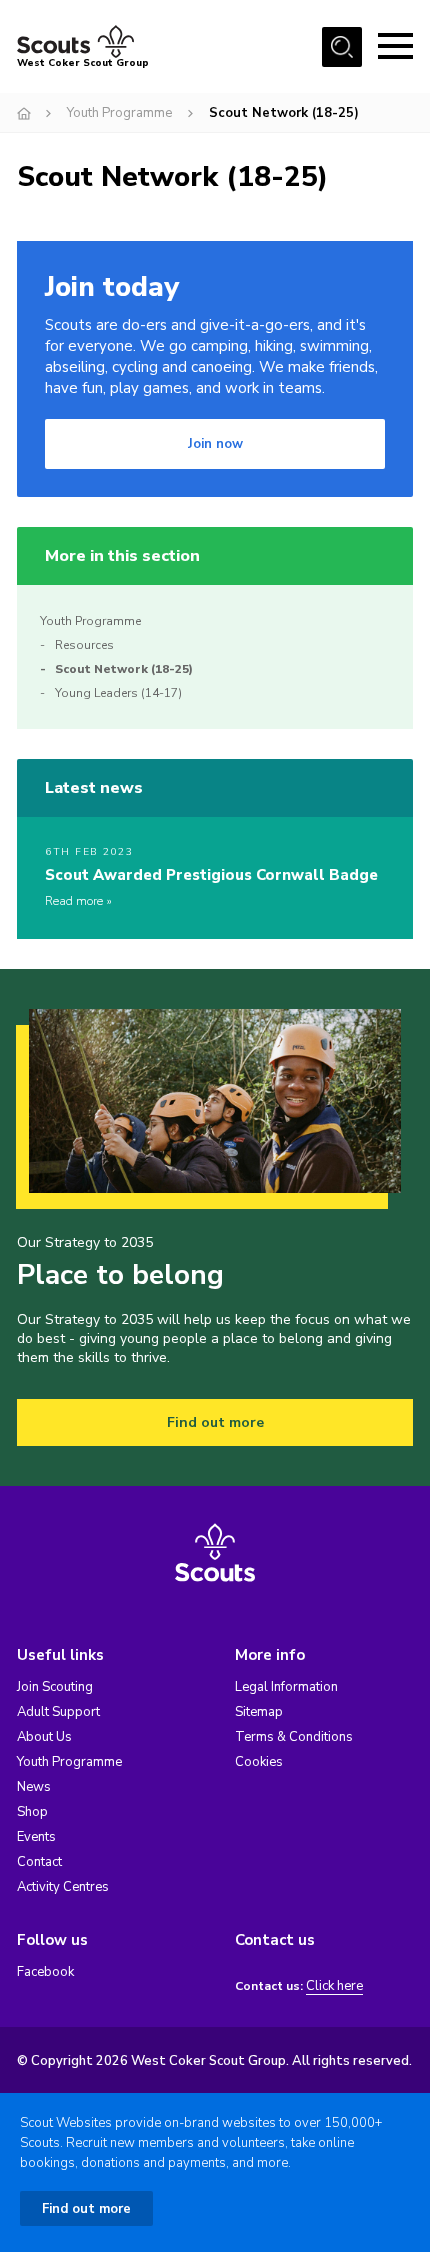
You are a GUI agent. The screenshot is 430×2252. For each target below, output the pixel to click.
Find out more (215, 1422)
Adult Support (58, 1712)
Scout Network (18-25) (124, 669)
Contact (39, 1862)
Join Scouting (55, 1687)
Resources (84, 645)
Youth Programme (119, 113)
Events (36, 1837)
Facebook (45, 1972)
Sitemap (259, 1712)
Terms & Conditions (294, 1737)
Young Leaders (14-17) (118, 693)
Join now (215, 444)
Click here (334, 1986)
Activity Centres (63, 1887)
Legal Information (286, 1687)
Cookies (259, 1762)
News (34, 1787)
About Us (44, 1737)
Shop (32, 1812)
